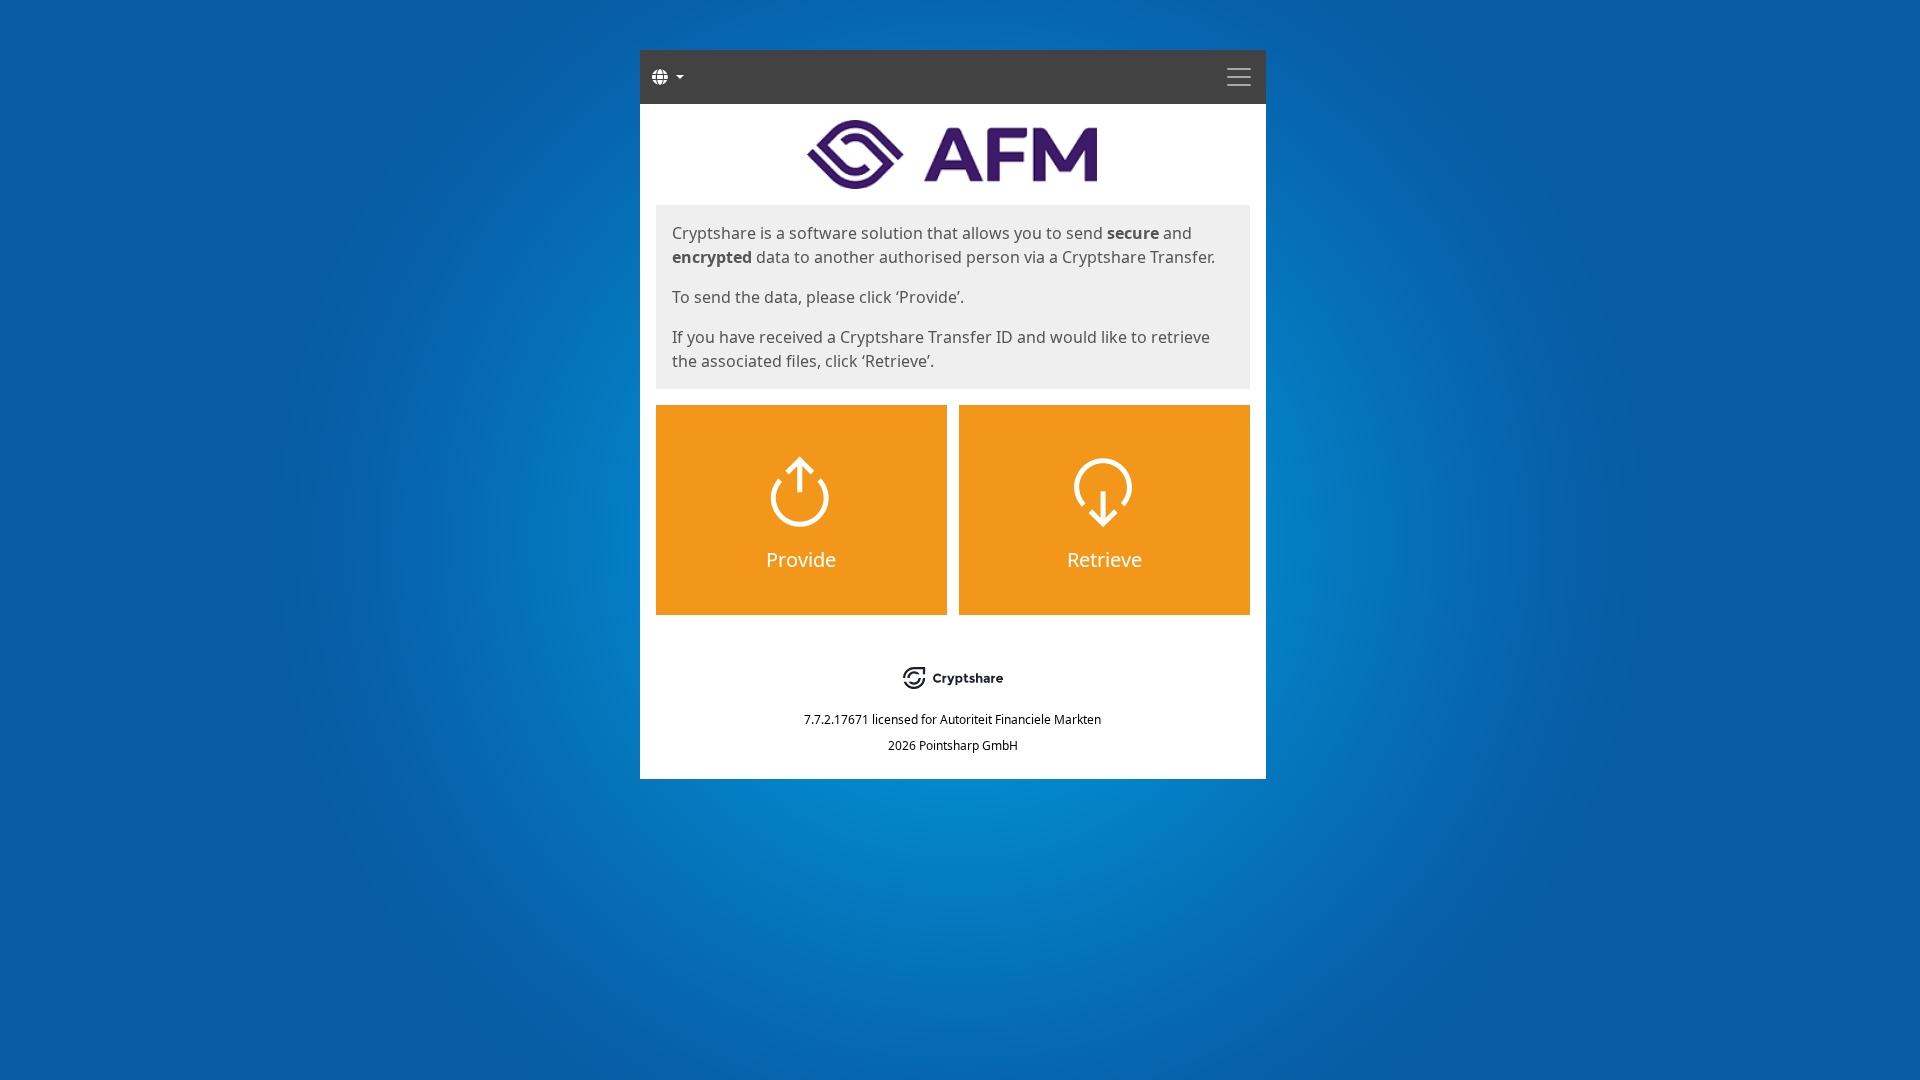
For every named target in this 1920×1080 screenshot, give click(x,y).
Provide (801, 559)
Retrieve (1104, 559)
